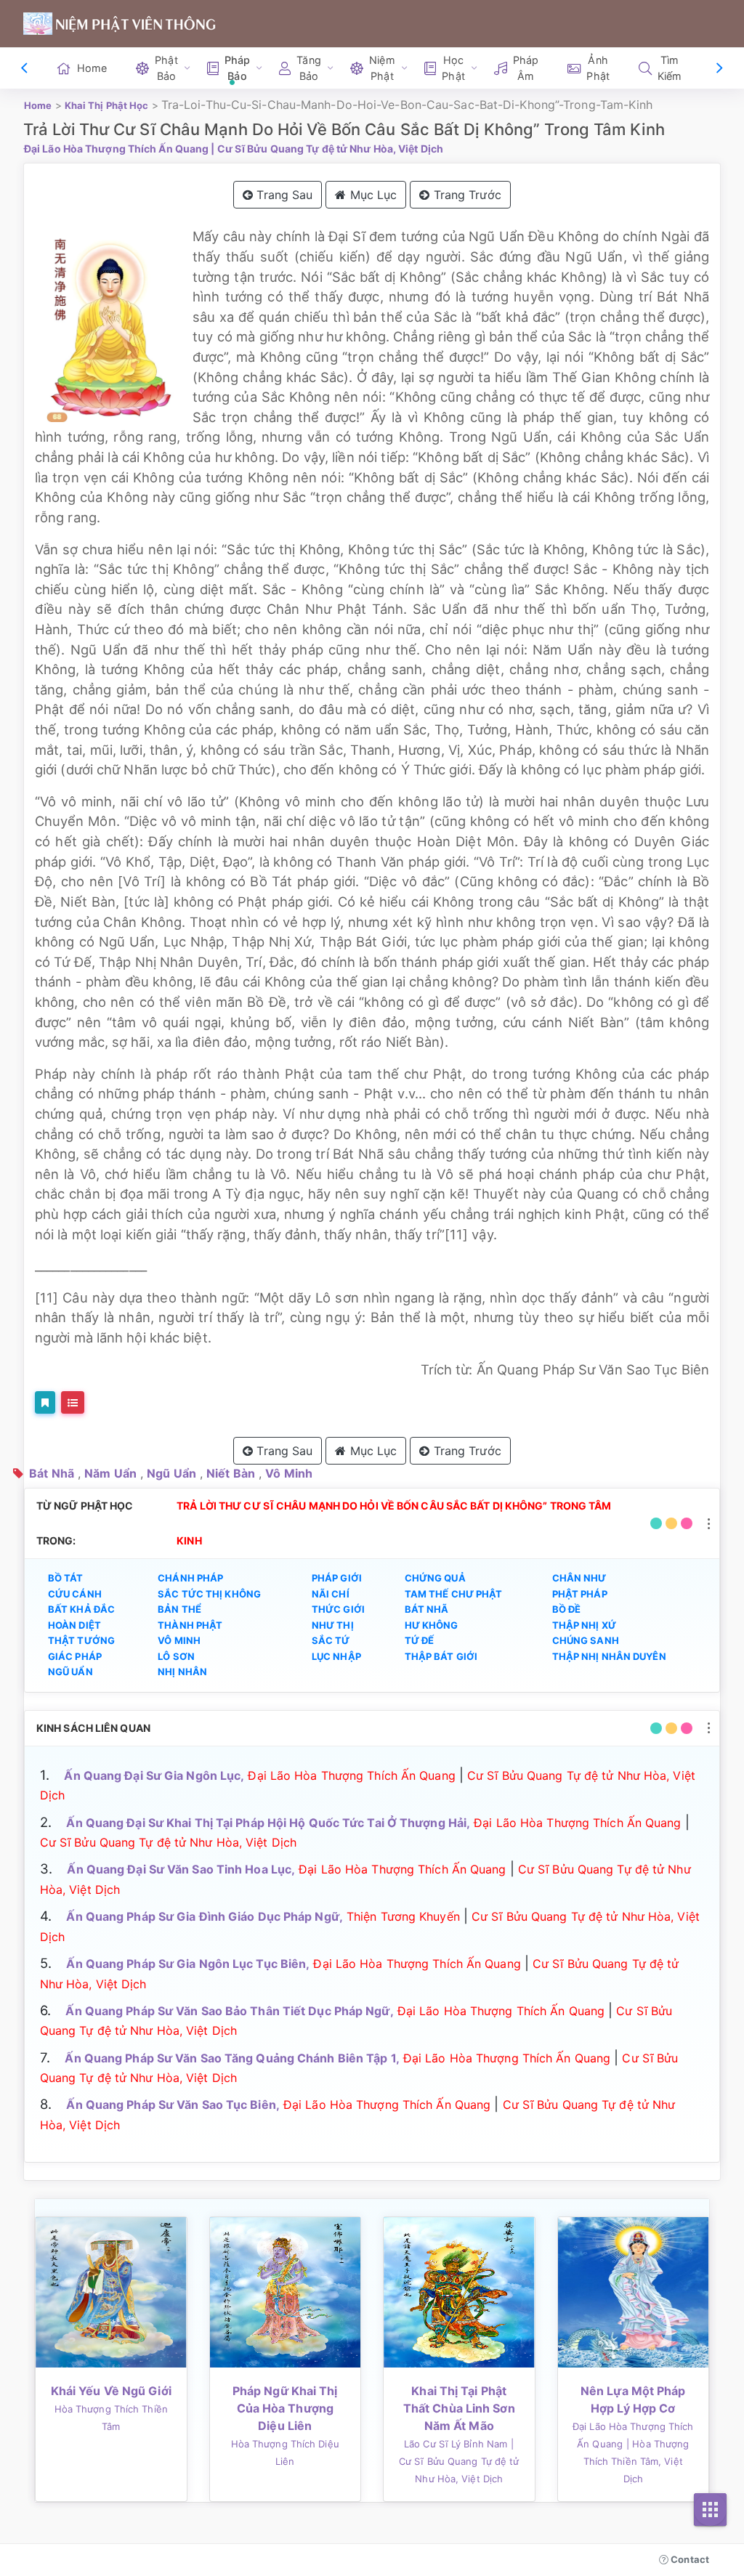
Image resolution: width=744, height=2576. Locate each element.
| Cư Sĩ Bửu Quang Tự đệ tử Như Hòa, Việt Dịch (327, 149)
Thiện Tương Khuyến (403, 1916)
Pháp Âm (526, 68)
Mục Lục (372, 195)
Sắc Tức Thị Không (209, 1594)
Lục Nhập (336, 1656)
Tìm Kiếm (670, 68)
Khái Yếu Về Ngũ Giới (111, 2391)
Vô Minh (289, 1473)
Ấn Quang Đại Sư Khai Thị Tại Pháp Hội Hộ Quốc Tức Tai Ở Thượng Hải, (268, 1823)
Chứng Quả (435, 1578)
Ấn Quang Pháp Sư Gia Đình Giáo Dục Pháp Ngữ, (204, 1916)
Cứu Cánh (75, 1594)
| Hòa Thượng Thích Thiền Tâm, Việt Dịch (636, 2461)
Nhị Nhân (182, 1672)
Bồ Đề (567, 1609)
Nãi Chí (331, 1594)
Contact (689, 2559)
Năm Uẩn (110, 1473)
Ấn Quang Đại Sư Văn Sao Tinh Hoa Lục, (181, 1869)
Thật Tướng (81, 1640)
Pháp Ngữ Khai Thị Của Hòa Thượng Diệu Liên (285, 2408)
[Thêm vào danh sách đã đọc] (45, 1402)
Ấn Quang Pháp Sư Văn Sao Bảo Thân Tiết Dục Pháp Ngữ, (229, 2011)
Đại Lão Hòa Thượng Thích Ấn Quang (116, 149)
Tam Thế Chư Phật (454, 1594)
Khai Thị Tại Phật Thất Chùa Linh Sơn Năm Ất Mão (459, 2408)
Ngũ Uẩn (171, 1473)
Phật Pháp (580, 1594)
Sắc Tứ (331, 1640)
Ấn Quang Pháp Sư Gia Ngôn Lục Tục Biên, (188, 1964)
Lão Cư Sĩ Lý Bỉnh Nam (456, 2444)
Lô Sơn (176, 1656)
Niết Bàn (231, 1473)
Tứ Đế (420, 1640)
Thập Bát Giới (441, 1656)
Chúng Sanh (586, 1640)
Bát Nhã (52, 1473)
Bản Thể (179, 1609)
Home (92, 68)
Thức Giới (338, 1609)
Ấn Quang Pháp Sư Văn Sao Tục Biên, (173, 2105)
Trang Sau (283, 195)
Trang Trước (466, 195)
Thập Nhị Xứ (584, 1625)
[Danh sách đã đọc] (73, 1402)
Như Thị (333, 1625)
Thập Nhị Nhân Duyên (609, 1656)
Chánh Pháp (190, 1578)
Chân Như (579, 1578)
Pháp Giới (337, 1578)
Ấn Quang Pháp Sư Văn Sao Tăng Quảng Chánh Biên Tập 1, (232, 2058)
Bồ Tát (66, 1578)
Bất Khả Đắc (81, 1609)
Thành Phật (190, 1625)
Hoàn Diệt (74, 1625)
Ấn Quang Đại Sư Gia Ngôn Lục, (154, 1775)
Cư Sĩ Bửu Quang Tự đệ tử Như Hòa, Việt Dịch (168, 1842)
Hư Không (432, 1625)
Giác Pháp (75, 1656)
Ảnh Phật (598, 68)
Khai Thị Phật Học (107, 105)
